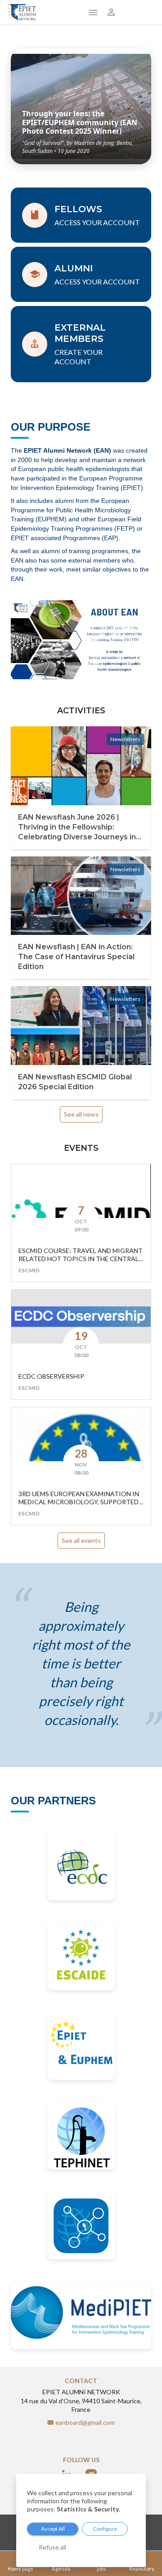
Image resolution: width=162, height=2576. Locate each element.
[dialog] (81, 2520)
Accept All (53, 2529)
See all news (81, 1114)
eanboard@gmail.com (85, 2422)
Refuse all (52, 2547)
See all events (81, 1540)
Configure (105, 2529)
